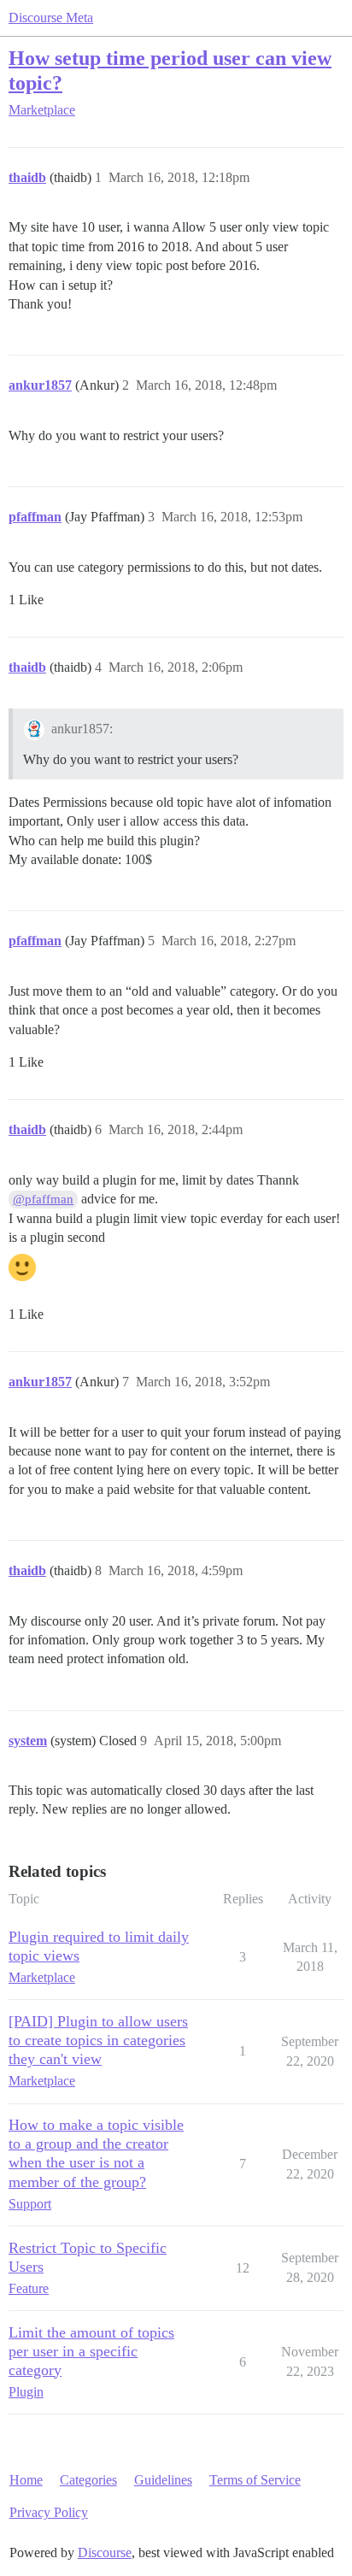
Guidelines (163, 2480)
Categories (88, 2480)
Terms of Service (255, 2480)
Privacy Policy (49, 2512)
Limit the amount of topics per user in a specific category (91, 2351)
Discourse (105, 2552)
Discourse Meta (51, 18)
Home (26, 2480)
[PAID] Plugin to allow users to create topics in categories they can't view (98, 2040)
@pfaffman (43, 1199)
